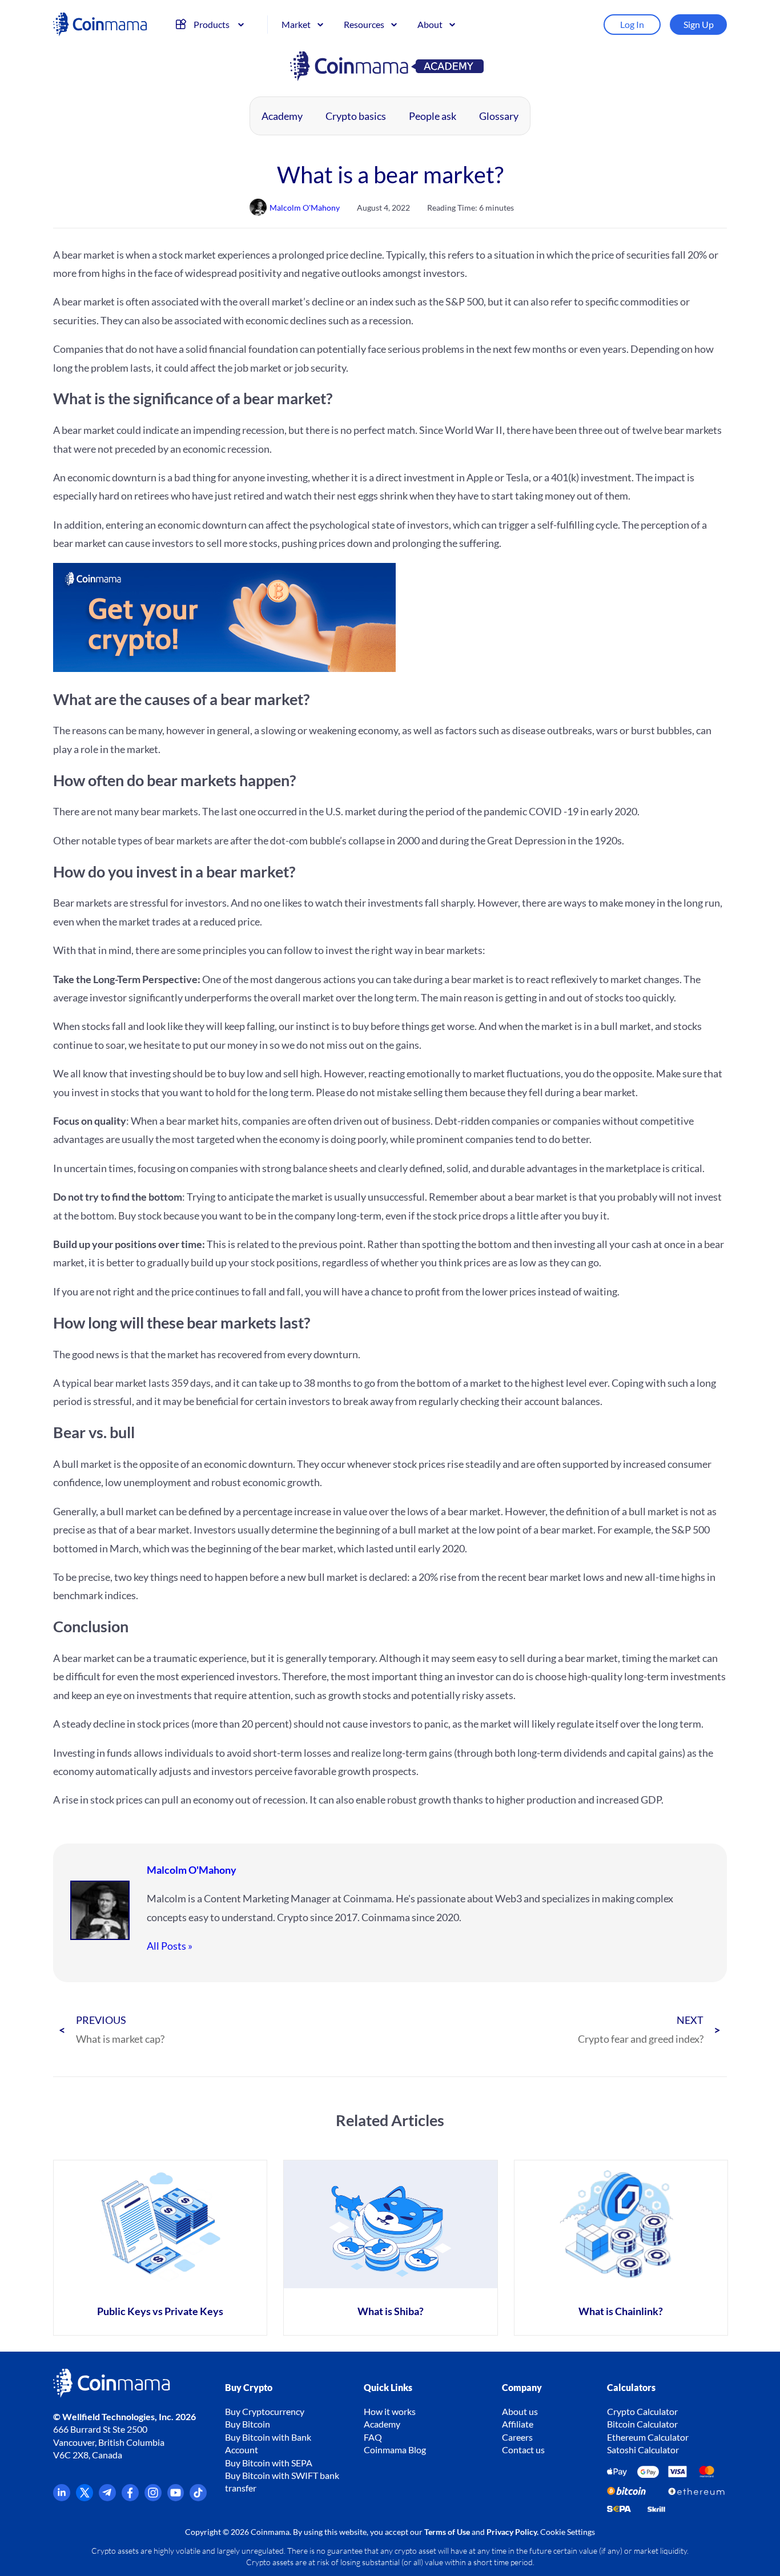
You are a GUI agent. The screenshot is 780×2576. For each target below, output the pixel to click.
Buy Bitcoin (248, 2424)
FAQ (373, 2437)
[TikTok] (198, 2497)
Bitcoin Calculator (642, 2424)
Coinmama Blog (395, 2450)
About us (520, 2411)
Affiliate (518, 2424)
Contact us (523, 2450)
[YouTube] (176, 2497)
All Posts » (170, 1946)
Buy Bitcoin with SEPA (269, 2463)
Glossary (499, 116)
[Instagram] (153, 2497)
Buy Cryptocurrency (265, 2411)
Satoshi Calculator (643, 2450)
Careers (517, 2437)
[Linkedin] (62, 2497)
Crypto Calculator (642, 2411)
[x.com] (85, 2497)
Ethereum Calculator (648, 2437)
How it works (390, 2411)
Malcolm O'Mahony (192, 1870)
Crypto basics (356, 116)
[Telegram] (107, 2497)
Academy (282, 116)
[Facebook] (130, 2497)
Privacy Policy (512, 2532)
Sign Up (699, 24)
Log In (632, 24)
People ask (433, 116)
